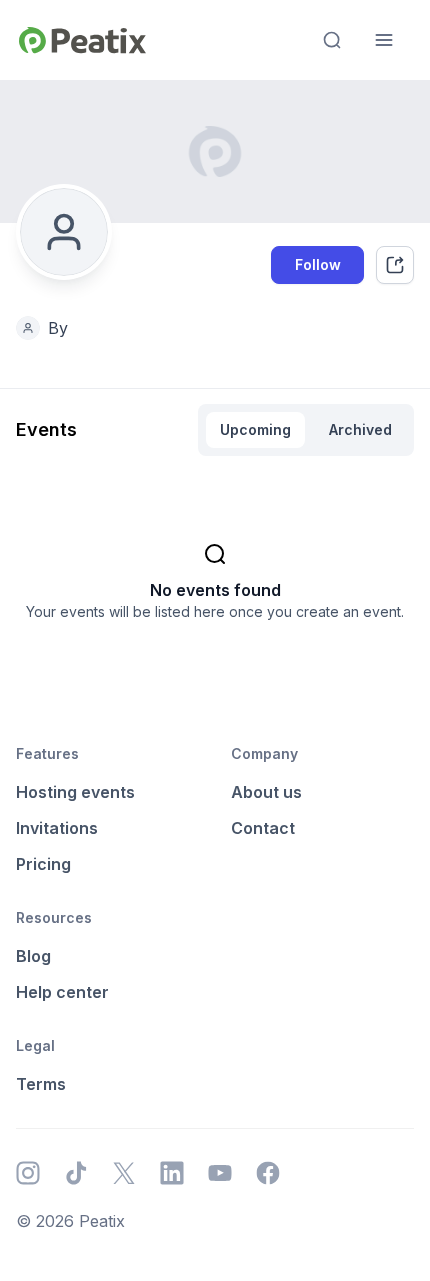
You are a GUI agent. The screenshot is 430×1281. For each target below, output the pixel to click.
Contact (263, 828)
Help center (62, 992)
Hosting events (75, 792)
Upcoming (255, 429)
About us (266, 792)
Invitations (57, 828)
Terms (41, 1084)
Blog (33, 956)
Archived (360, 429)
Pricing (43, 864)
